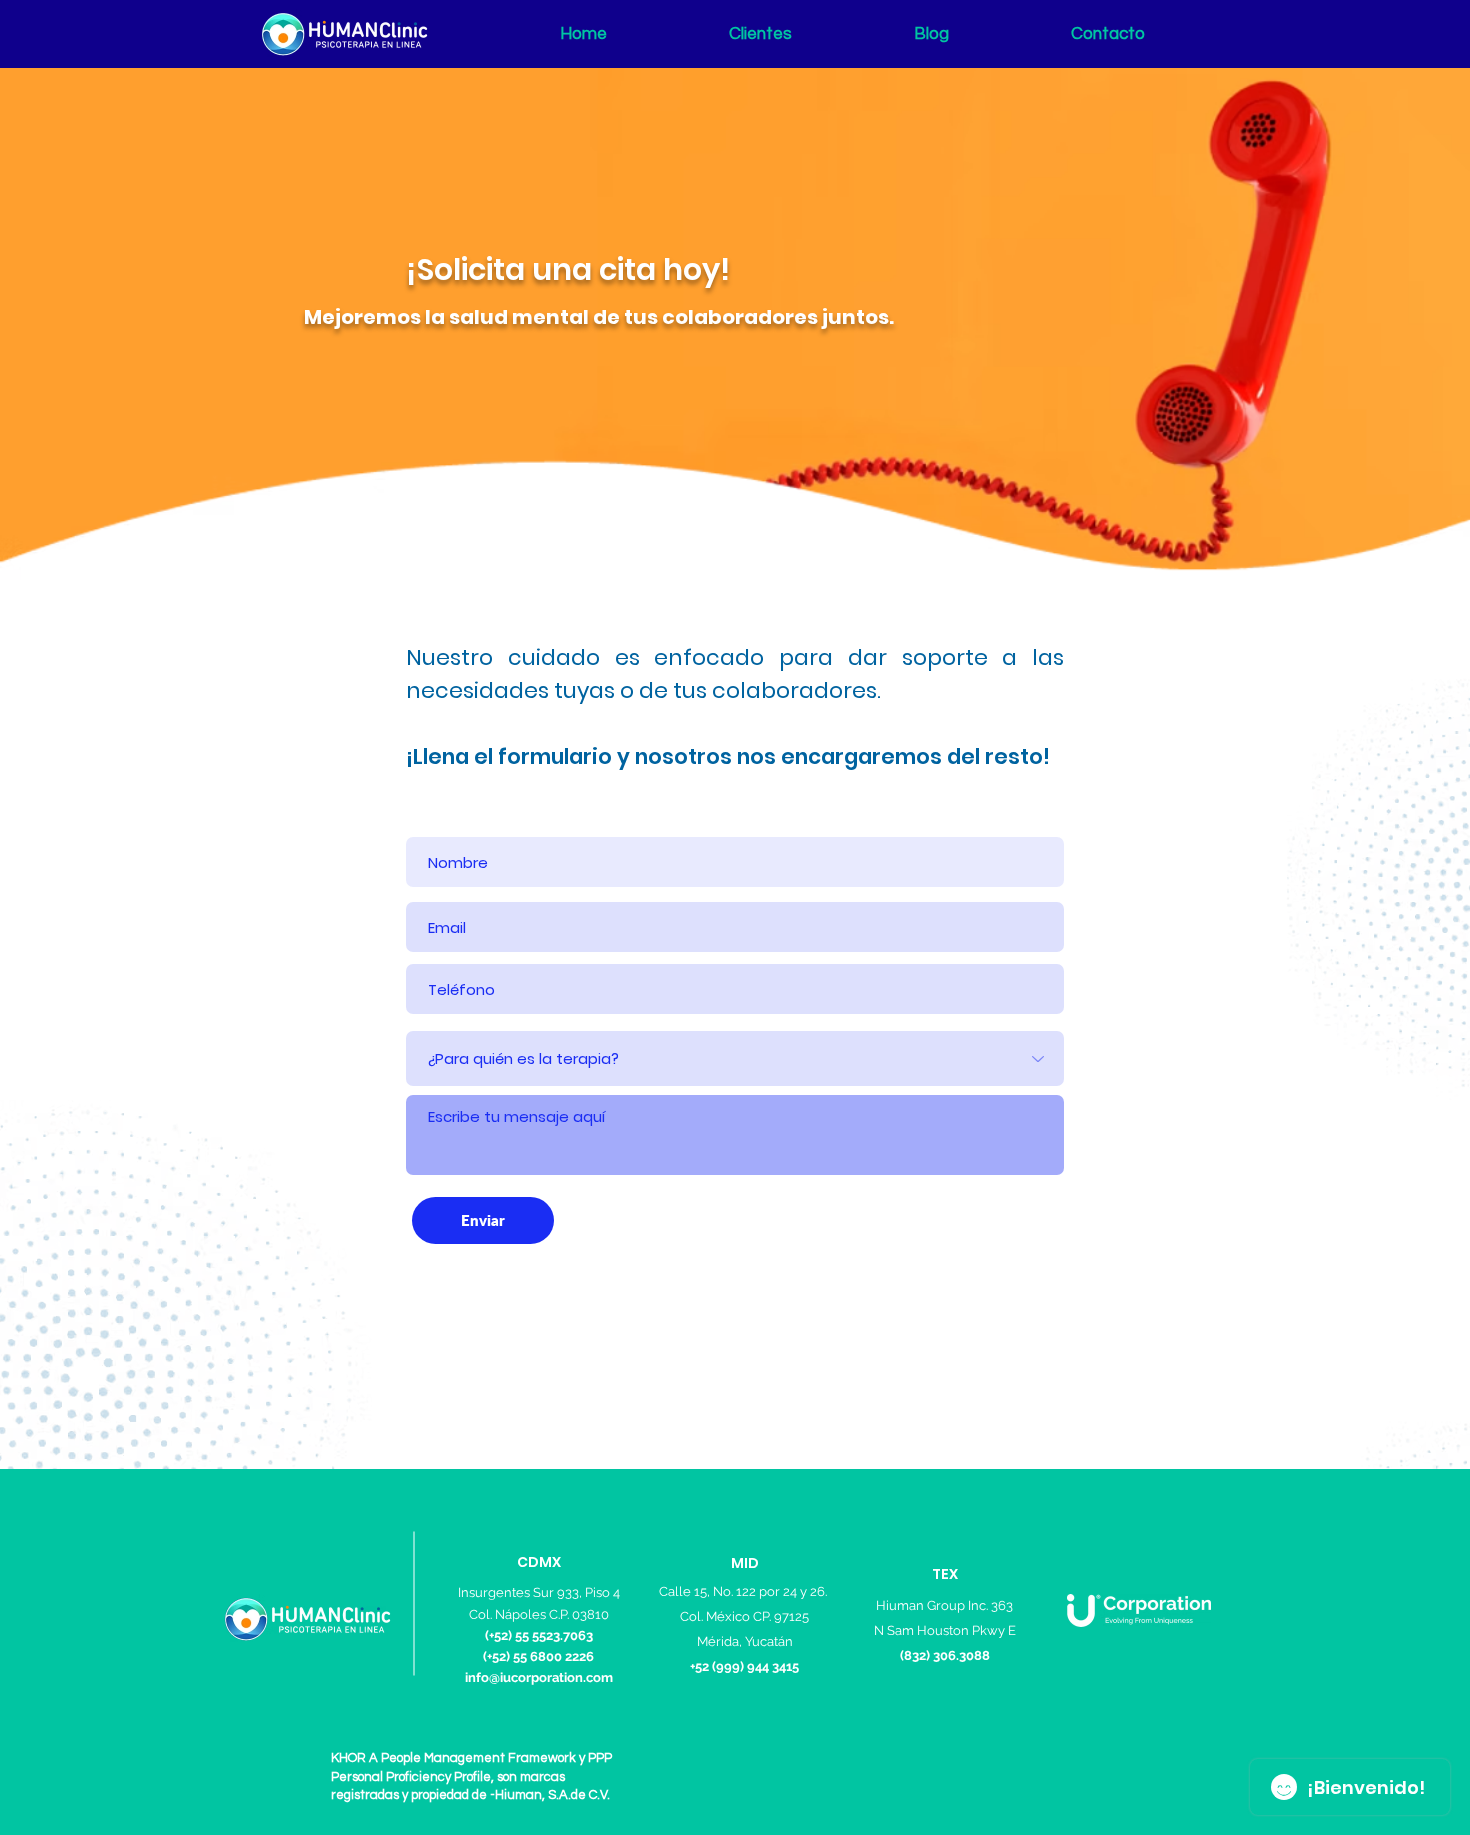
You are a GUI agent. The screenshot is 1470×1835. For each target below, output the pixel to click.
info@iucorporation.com (539, 1677)
